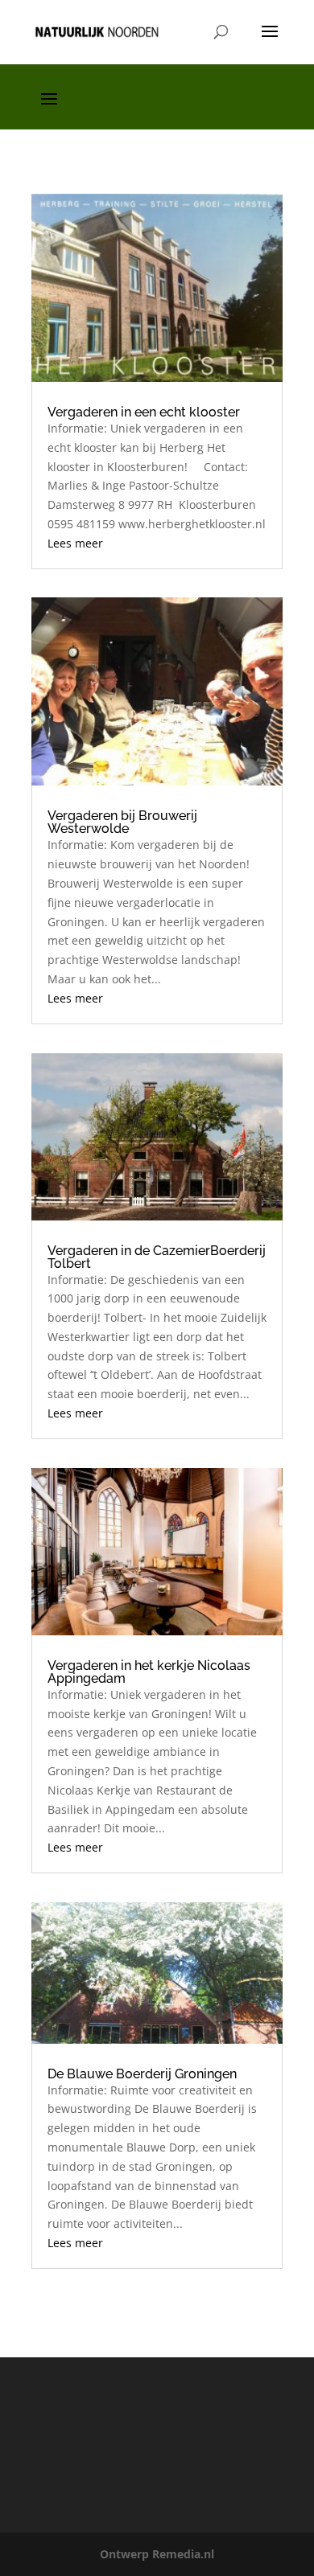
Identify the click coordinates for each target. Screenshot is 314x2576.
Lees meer (75, 543)
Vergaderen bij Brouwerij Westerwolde (122, 822)
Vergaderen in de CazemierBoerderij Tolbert (157, 1257)
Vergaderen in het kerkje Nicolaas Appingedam (149, 1672)
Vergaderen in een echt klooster (144, 412)
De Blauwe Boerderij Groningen (142, 2074)
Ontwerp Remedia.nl (157, 2554)
